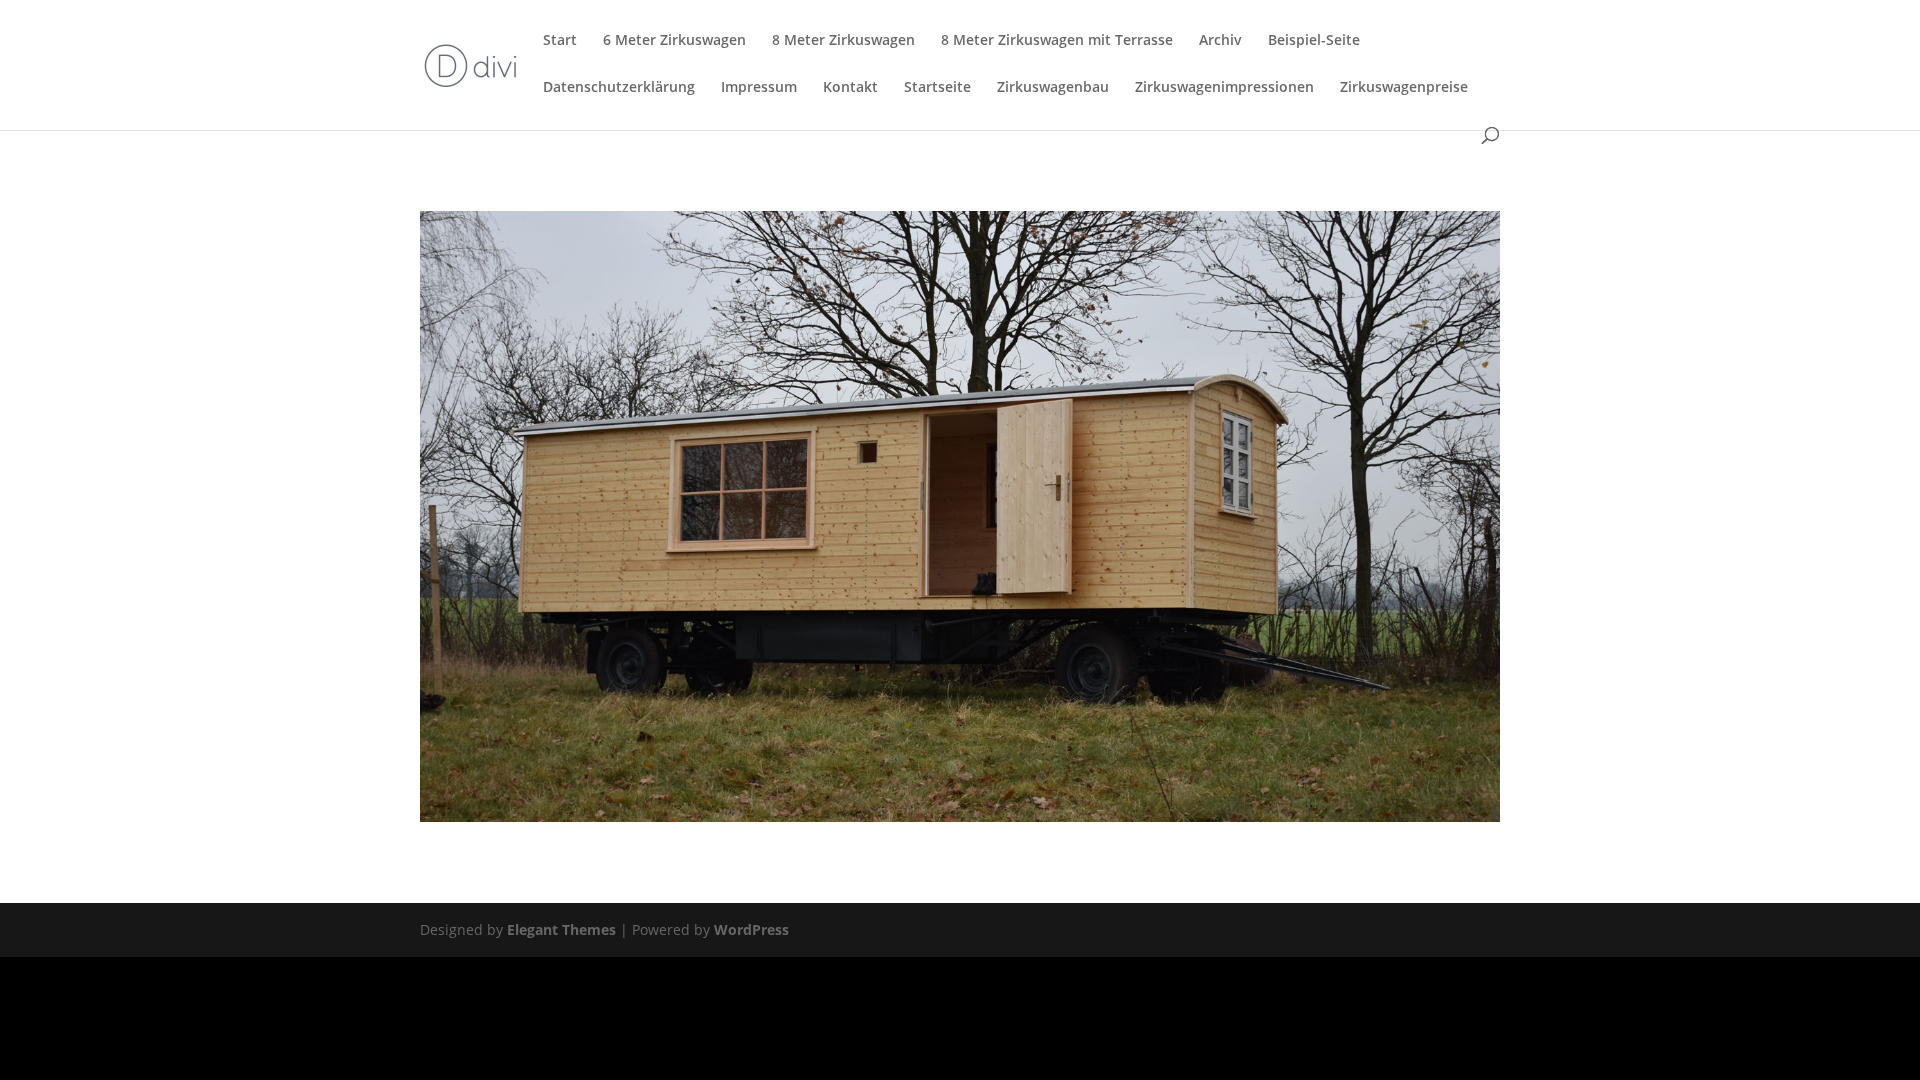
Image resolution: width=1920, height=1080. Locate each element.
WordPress (751, 929)
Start (560, 41)
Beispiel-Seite (1314, 41)
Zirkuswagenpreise (1404, 88)
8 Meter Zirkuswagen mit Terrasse (1057, 41)
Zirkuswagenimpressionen (1224, 88)
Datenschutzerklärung (619, 88)
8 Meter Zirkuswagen (843, 41)
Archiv (1220, 41)
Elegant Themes (561, 929)
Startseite (937, 88)
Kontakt (850, 88)
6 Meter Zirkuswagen (674, 41)
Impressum (759, 88)
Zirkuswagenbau (1053, 88)
